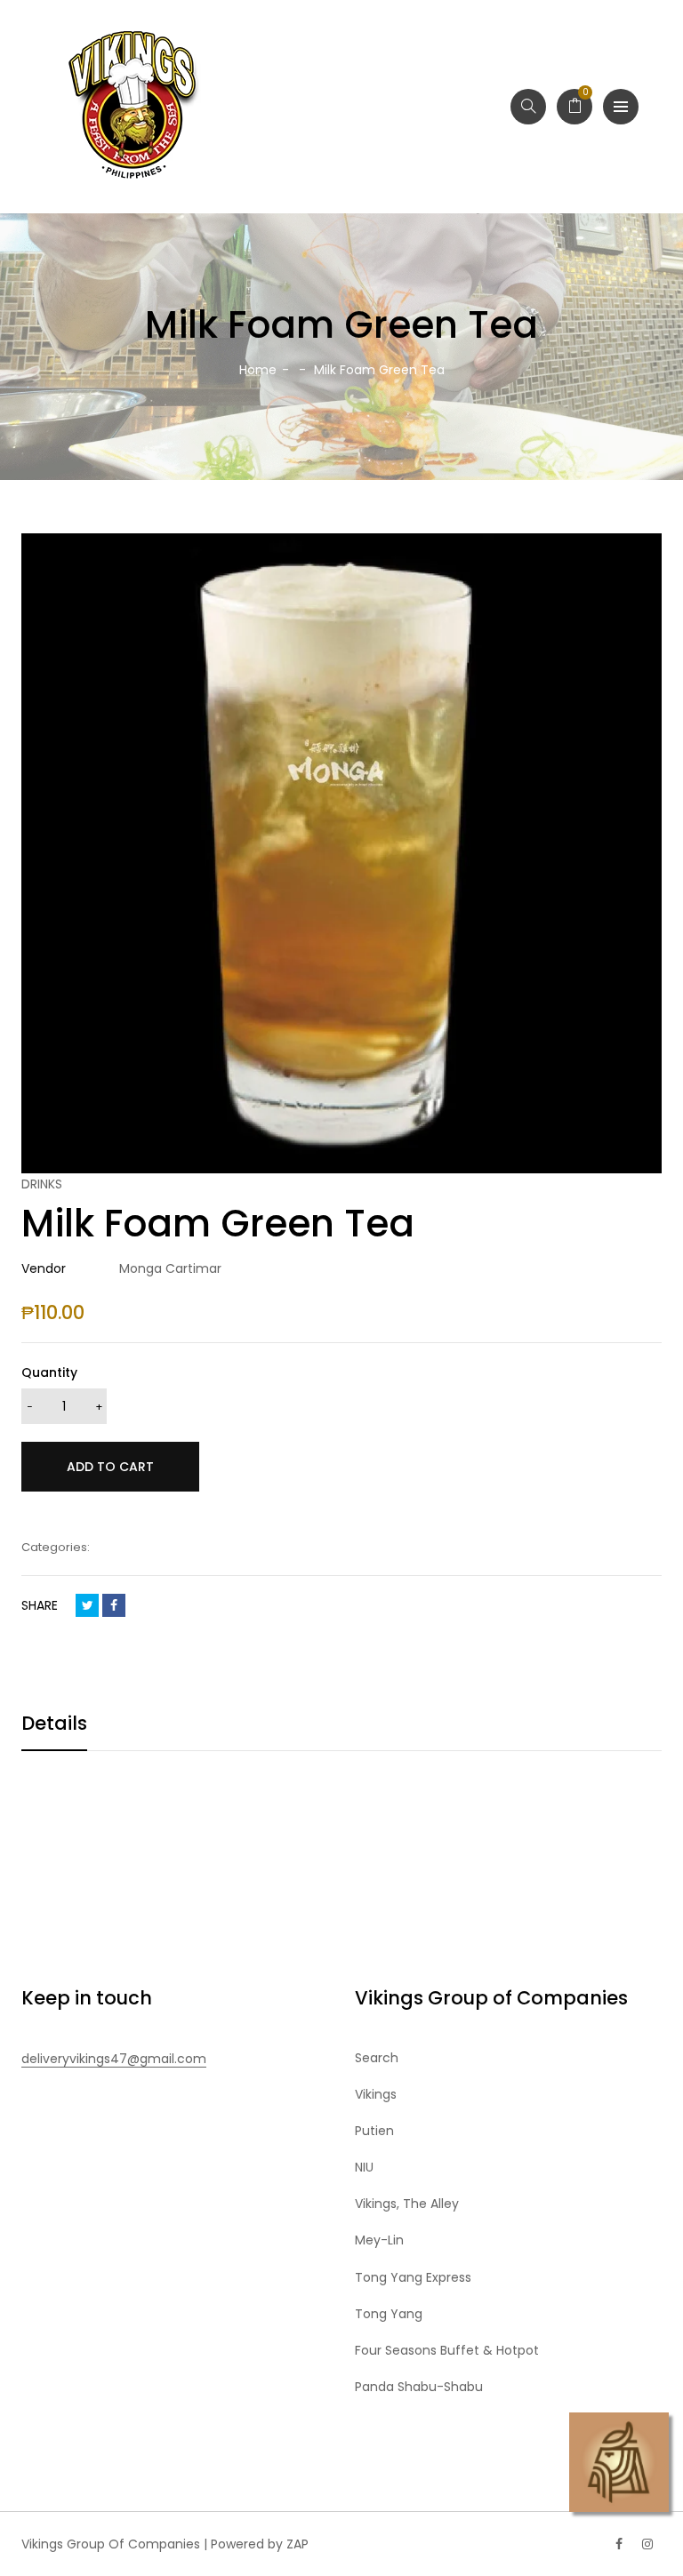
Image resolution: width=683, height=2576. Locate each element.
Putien (374, 2131)
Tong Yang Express (413, 2277)
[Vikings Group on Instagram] (647, 2544)
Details (54, 1723)
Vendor (44, 1268)
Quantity (49, 1372)
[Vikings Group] (133, 107)
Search (377, 2058)
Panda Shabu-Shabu (419, 2387)
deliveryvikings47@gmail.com (114, 2059)
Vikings (376, 2094)
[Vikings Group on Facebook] (619, 2544)
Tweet (87, 1605)
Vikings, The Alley (407, 2204)
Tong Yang (389, 2314)
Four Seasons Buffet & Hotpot (447, 2350)
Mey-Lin (379, 2240)
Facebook (114, 1605)
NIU (364, 2167)
